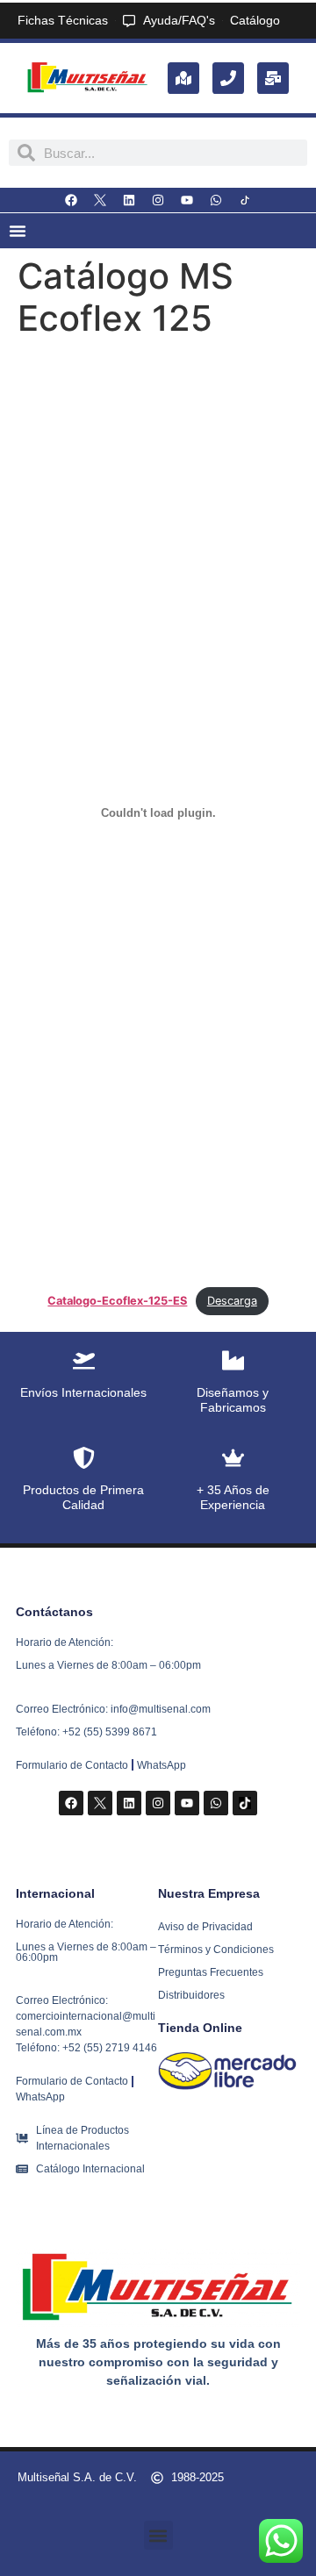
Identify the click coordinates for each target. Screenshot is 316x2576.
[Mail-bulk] (273, 78)
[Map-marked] (183, 78)
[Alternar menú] (18, 231)
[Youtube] (187, 200)
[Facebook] (71, 200)
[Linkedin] (129, 200)
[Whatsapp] (216, 200)
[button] (158, 2535)
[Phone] (228, 78)
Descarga (232, 1301)
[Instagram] (158, 200)
